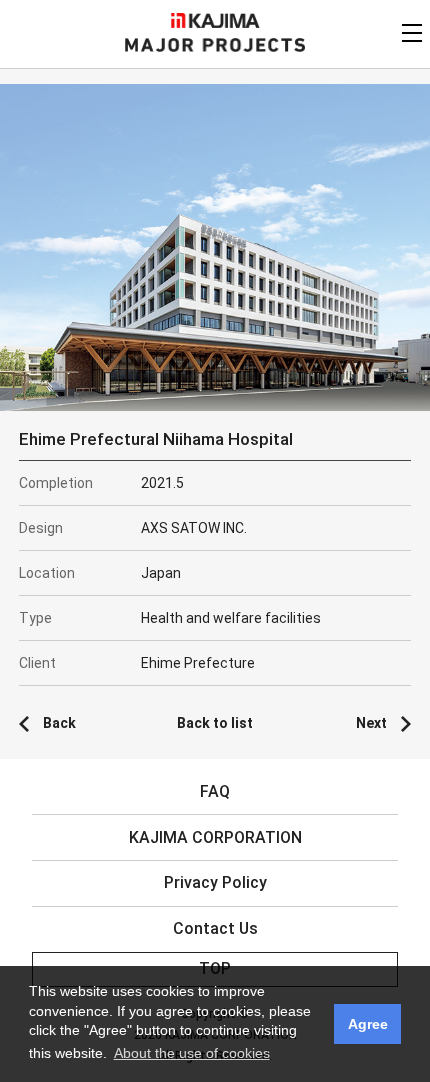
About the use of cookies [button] (192, 1053)
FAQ (215, 791)
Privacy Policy (215, 882)
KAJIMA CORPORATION (215, 20)
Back (59, 723)
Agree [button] (368, 1024)
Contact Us (215, 928)
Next (371, 723)
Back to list (215, 723)
